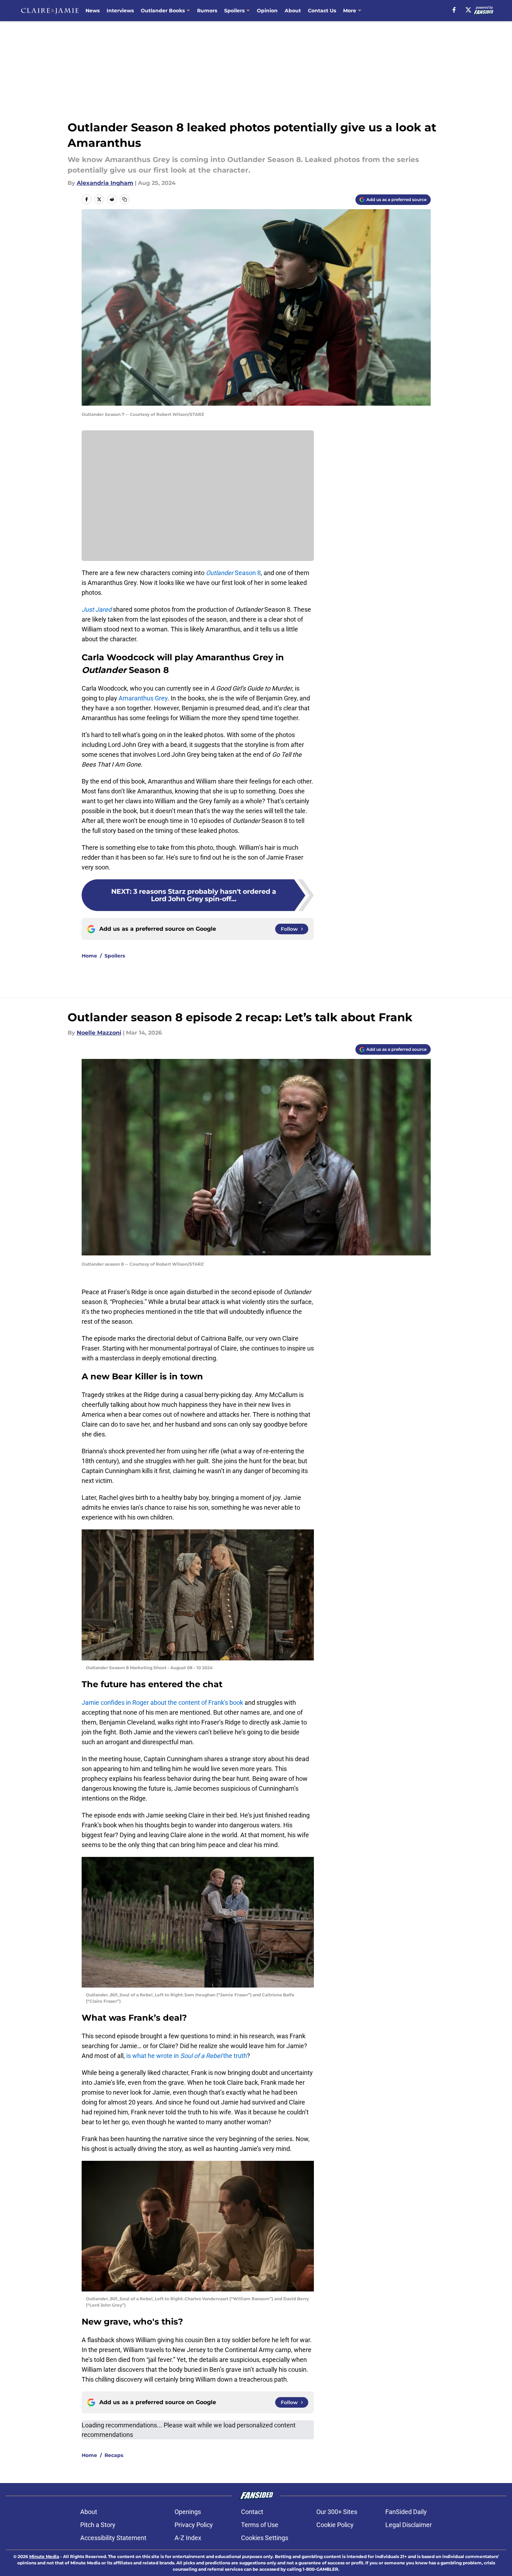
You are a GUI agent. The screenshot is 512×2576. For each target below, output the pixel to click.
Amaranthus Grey (143, 698)
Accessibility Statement (113, 2538)
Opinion (267, 11)
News (93, 11)
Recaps (114, 2455)
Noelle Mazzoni (99, 1033)
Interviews (120, 11)
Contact (252, 2512)
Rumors (207, 11)
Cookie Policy (335, 2525)
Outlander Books (163, 11)
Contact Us (322, 11)
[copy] (125, 199)
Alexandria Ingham (105, 183)
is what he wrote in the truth (187, 2056)
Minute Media (44, 2556)
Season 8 (233, 573)
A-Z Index (188, 2538)
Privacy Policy (194, 2525)
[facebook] (454, 10)
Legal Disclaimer (409, 2525)
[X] (468, 10)
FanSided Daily (406, 2512)
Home (89, 956)
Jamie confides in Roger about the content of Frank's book (162, 1702)
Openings (188, 2512)
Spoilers (234, 11)
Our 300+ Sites (337, 2512)
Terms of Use (260, 2525)
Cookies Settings (265, 2538)
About (293, 11)
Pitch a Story (98, 2525)
